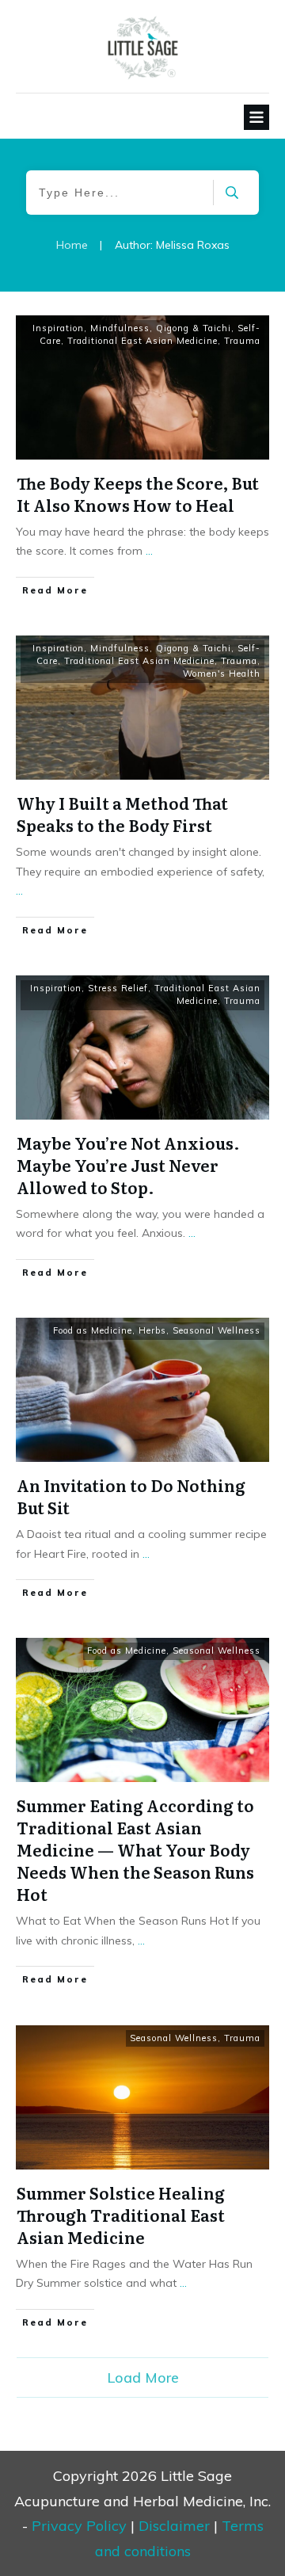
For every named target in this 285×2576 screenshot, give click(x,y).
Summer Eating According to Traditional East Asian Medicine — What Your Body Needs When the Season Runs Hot (135, 1849)
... (149, 551)
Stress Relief (118, 988)
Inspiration (58, 328)
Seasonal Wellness (217, 1330)
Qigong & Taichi (194, 328)
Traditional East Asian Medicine (142, 341)
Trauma (242, 341)
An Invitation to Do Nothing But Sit (131, 1496)
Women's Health (222, 674)
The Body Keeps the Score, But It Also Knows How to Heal (138, 494)
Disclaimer (174, 2526)
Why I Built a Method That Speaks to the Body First (122, 814)
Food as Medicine (93, 1330)
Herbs (152, 1330)
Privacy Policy (79, 2526)
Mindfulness (120, 328)
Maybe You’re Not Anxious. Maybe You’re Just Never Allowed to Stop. (128, 1165)
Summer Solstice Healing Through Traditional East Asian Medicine (121, 2215)
